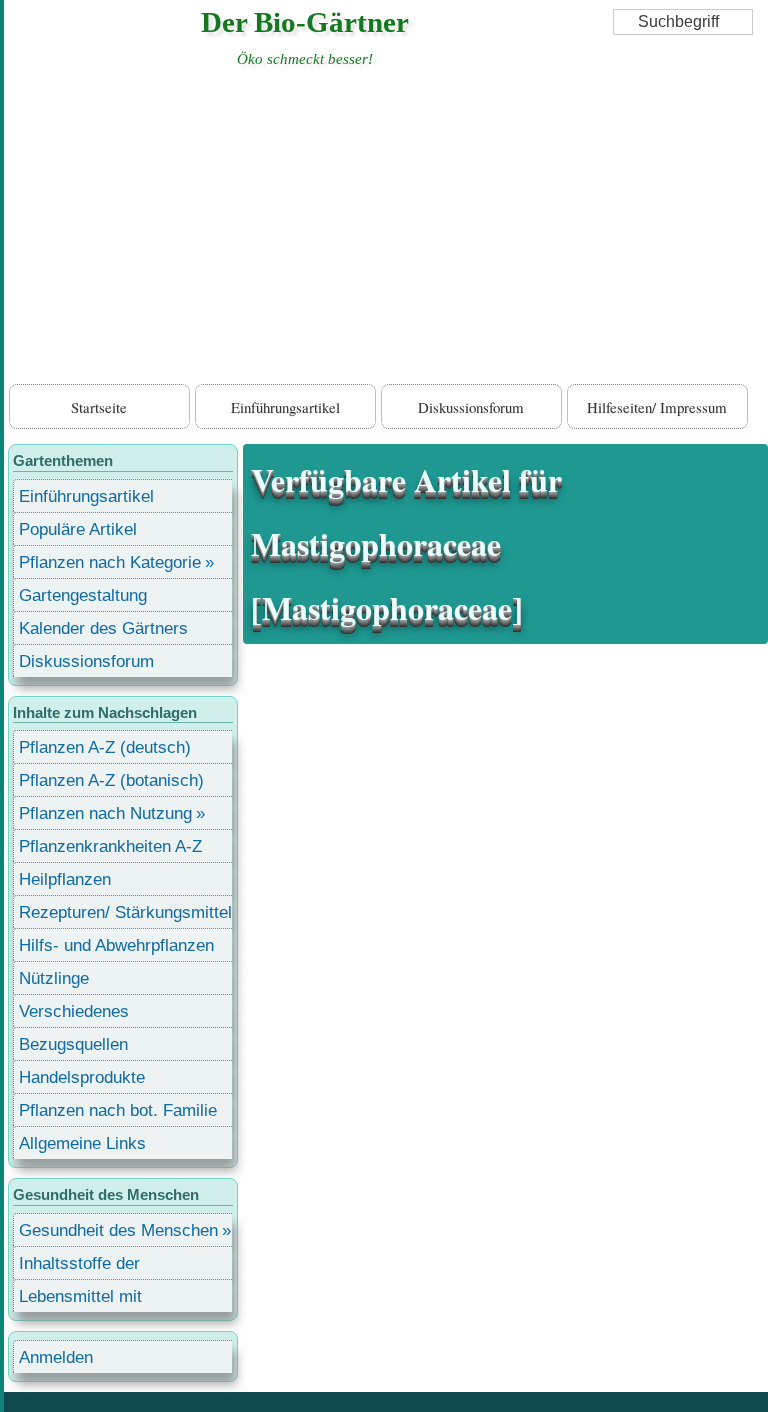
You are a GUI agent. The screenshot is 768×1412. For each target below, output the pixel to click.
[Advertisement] (386, 230)
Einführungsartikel (285, 407)
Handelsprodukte (82, 1077)
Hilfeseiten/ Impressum (657, 407)
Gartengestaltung (83, 595)
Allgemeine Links (82, 1143)
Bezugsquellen (73, 1044)
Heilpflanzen (65, 879)
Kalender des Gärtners (103, 628)
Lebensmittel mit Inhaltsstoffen (80, 1299)
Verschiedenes (74, 1011)
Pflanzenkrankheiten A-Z (110, 846)
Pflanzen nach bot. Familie (118, 1110)
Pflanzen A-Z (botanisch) (111, 780)
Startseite (99, 407)
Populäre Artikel (78, 529)
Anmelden (56, 1357)
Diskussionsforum (471, 407)
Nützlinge (54, 978)
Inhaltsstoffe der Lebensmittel (79, 1266)
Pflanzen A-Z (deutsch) (105, 747)
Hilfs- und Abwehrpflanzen (116, 945)
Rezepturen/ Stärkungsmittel (125, 912)
